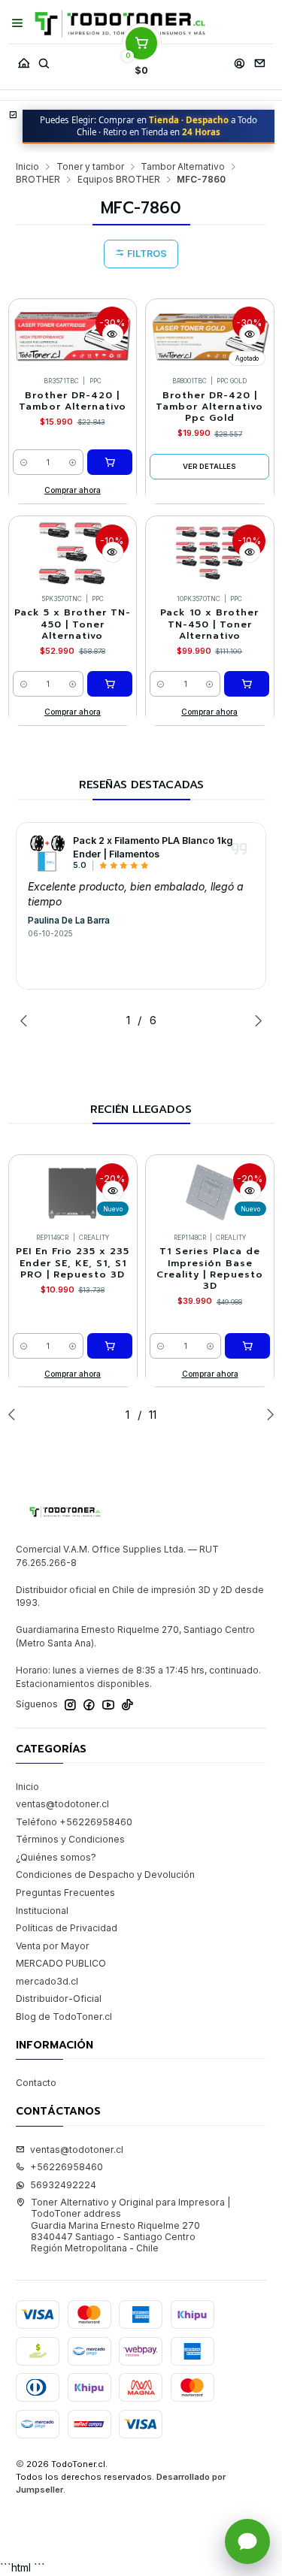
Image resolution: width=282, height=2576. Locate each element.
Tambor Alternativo (183, 167)
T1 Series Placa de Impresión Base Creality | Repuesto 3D (210, 1269)
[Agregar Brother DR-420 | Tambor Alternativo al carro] (110, 462)
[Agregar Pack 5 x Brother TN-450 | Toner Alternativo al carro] (110, 684)
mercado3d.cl (47, 1981)
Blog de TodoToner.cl (64, 2017)
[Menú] (18, 23)
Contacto (36, 2083)
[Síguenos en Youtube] (108, 1705)
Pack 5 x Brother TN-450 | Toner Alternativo (73, 624)
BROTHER (38, 180)
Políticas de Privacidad (67, 1928)
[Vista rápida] (113, 334)
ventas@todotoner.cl (62, 1804)
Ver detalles (209, 466)
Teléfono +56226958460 (74, 1822)
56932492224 (63, 2185)
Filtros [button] (146, 254)
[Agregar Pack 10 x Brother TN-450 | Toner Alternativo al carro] (247, 684)
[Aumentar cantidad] (73, 462)
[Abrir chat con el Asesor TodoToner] (247, 2541)
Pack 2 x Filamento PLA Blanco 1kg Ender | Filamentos (153, 847)
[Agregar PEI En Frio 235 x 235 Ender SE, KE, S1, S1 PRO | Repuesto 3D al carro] (110, 1346)
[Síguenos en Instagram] (70, 1705)
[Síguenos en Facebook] (89, 1705)
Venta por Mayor (53, 1946)
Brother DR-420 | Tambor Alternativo (73, 401)
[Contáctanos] (259, 60)
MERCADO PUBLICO (61, 1963)
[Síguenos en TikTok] (127, 1705)
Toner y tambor (90, 167)
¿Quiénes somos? (56, 1857)
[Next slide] (255, 1020)
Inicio (27, 167)
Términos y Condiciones (70, 1839)
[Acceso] (239, 60)
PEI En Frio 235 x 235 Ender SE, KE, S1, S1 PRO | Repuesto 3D (73, 1263)
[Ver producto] (47, 853)
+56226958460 (67, 2167)
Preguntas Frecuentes (65, 1893)
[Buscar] (44, 60)
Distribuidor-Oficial (59, 1999)
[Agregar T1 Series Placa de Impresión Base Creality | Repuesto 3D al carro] (247, 1346)
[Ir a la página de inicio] (120, 24)
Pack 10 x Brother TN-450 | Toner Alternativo (209, 624)
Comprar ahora (73, 490)
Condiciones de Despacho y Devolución (105, 1875)
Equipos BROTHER (119, 180)
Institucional (42, 1911)
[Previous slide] (27, 1020)
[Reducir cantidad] (24, 462)
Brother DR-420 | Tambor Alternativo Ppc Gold (209, 407)
